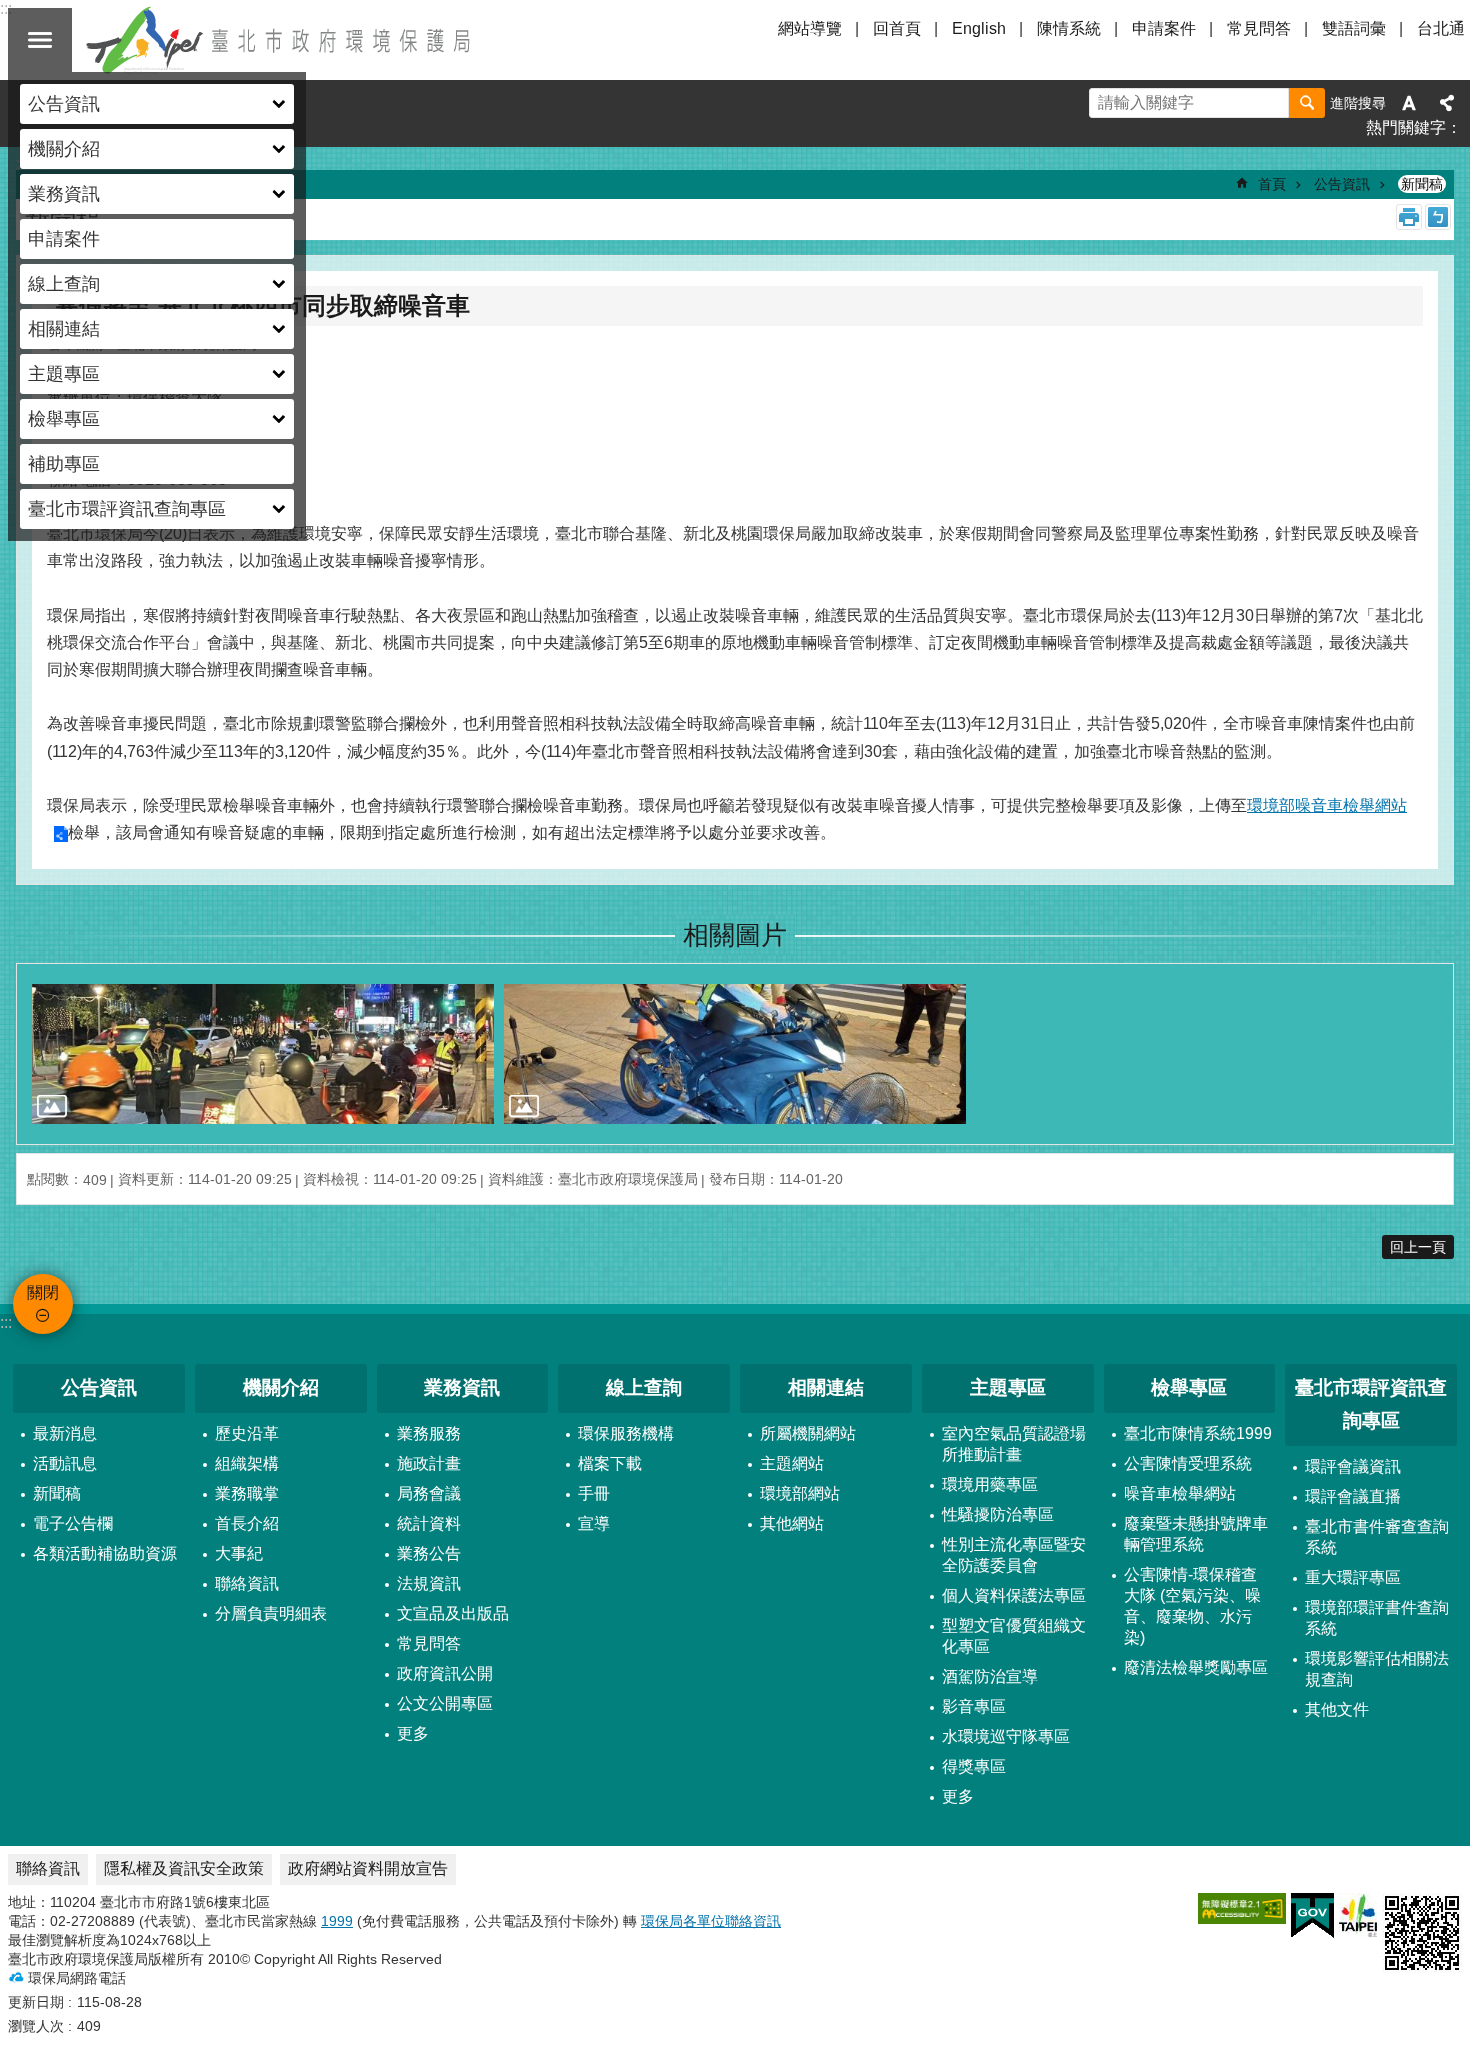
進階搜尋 (1358, 103)
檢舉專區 (1189, 1387)
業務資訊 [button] (64, 194)
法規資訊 (429, 1583)
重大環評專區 (1353, 1577)
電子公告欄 (73, 1523)
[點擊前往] (263, 1054)
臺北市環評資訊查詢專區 (1371, 1404)
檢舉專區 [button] (64, 419)
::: (6, 1322)
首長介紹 (247, 1523)
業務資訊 (462, 1387)
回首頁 (897, 28)
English (979, 28)
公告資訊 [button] (64, 104)
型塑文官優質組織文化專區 (1014, 1636)
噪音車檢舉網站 (1180, 1493)
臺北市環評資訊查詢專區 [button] (127, 509)
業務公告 (429, 1553)
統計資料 (429, 1523)
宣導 (594, 1523)
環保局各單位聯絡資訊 (711, 1921)
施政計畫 (429, 1463)
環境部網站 (800, 1493)
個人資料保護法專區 (1014, 1595)
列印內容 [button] (1409, 217)
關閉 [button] (40, 40)
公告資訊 (1342, 184)
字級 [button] (1409, 103)
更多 (413, 1733)
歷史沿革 (247, 1433)
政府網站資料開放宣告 (368, 1868)
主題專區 (1008, 1387)
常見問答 (1259, 28)
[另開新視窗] (1242, 1908)
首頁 (1272, 184)
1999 (337, 1921)
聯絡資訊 (247, 1583)
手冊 (594, 1493)
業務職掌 (247, 1493)
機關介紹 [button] (64, 149)
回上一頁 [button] (1418, 1247)
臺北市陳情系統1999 (1198, 1433)
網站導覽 (810, 28)
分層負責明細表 (271, 1613)
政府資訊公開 (445, 1673)
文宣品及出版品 (453, 1613)
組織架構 (247, 1463)
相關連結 (826, 1387)
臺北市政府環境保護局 (280, 40)
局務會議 (429, 1493)
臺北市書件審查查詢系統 (1377, 1537)
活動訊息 (65, 1463)
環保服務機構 (626, 1433)
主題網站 (792, 1463)
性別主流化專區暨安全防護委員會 (1014, 1555)
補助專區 (64, 464)
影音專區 (974, 1706)
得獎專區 (974, 1766)
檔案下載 (610, 1463)
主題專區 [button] (64, 374)
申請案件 (64, 239)
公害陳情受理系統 (1188, 1463)
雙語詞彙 (1354, 28)
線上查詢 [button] (64, 284)
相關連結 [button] (64, 329)
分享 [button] (1447, 103)
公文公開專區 (445, 1703)
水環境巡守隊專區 (1006, 1736)
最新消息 (65, 1433)
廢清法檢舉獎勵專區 (1196, 1667)
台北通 (1441, 28)
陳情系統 (1069, 28)
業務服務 (429, 1433)
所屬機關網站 (808, 1433)
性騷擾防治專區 (998, 1514)
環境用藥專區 (990, 1484)
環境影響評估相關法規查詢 (1377, 1669)
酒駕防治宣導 (990, 1676)
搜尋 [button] (1307, 103)
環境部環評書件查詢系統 (1377, 1618)
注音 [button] (1438, 217)
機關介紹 (281, 1387)
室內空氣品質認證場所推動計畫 (1014, 1444)
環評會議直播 (1353, 1496)
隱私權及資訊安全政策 (184, 1868)
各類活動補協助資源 (105, 1553)
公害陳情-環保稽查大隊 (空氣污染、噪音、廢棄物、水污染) (1192, 1606)
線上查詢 (644, 1387)
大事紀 (239, 1553)
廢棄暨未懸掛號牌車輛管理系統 (1196, 1534)
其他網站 (792, 1523)
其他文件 (1337, 1709)
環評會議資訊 (1353, 1466)
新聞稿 (1422, 184)
